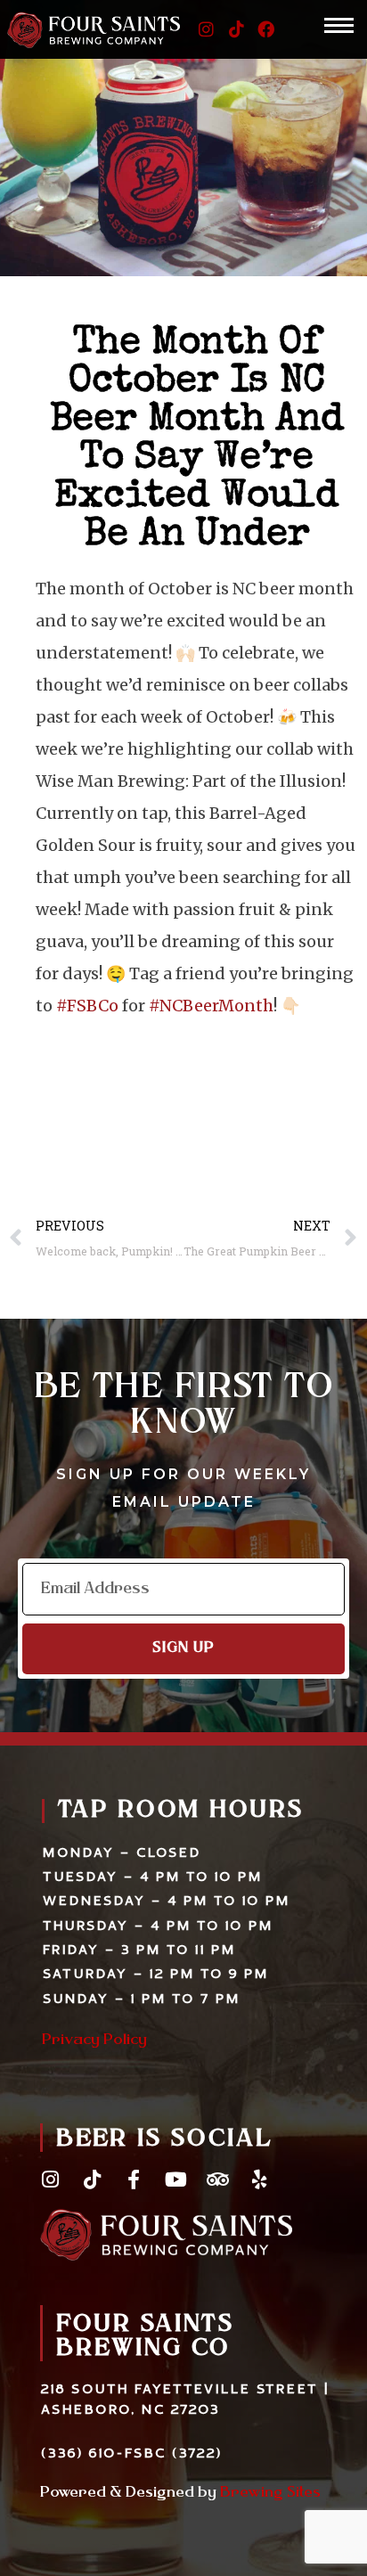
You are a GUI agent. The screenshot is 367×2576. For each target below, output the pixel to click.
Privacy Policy (94, 2040)
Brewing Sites (270, 2493)
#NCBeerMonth (211, 1006)
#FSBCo (87, 1006)
